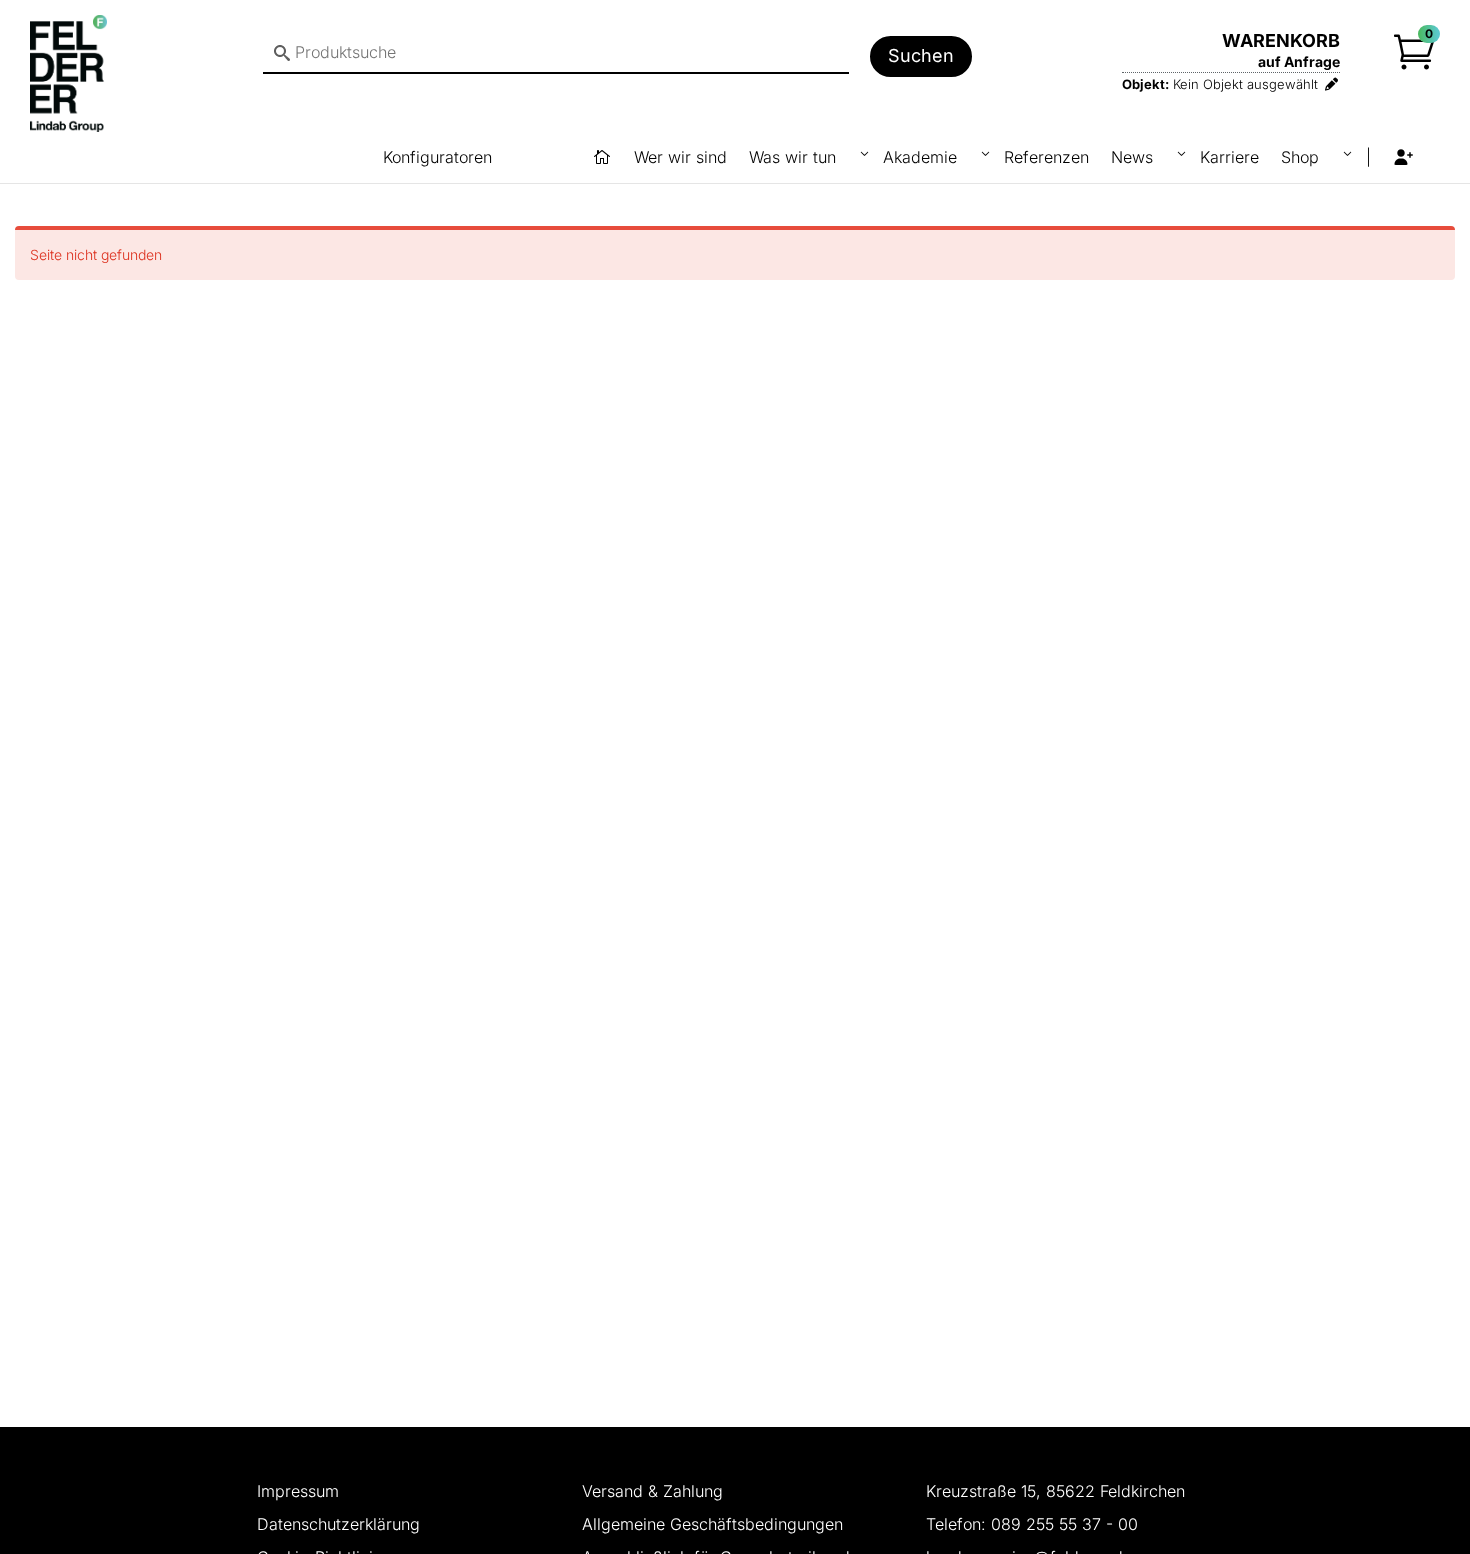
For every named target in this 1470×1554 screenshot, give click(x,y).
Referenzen (1046, 157)
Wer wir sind (680, 157)
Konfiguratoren (437, 157)
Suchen (921, 55)
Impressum (298, 1491)
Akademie (922, 157)
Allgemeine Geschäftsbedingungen (712, 1524)
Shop (1302, 157)
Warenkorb (1281, 40)
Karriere (1229, 157)
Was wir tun (795, 157)
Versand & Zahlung (652, 1491)
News (1134, 157)
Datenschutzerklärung (338, 1524)
